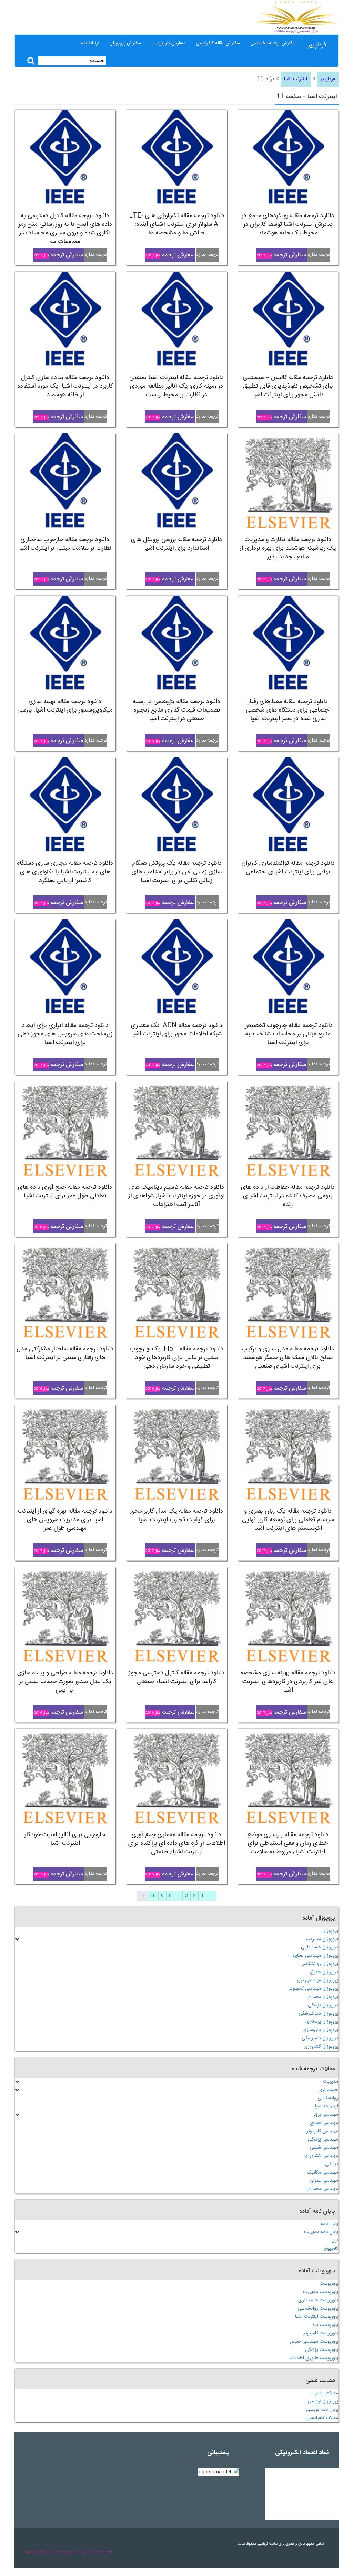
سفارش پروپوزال (125, 43)
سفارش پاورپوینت (168, 43)
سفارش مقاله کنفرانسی (218, 43)
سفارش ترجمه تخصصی (273, 43)
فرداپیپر (317, 45)
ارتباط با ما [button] (89, 43)
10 (153, 1896)
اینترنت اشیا (296, 79)
